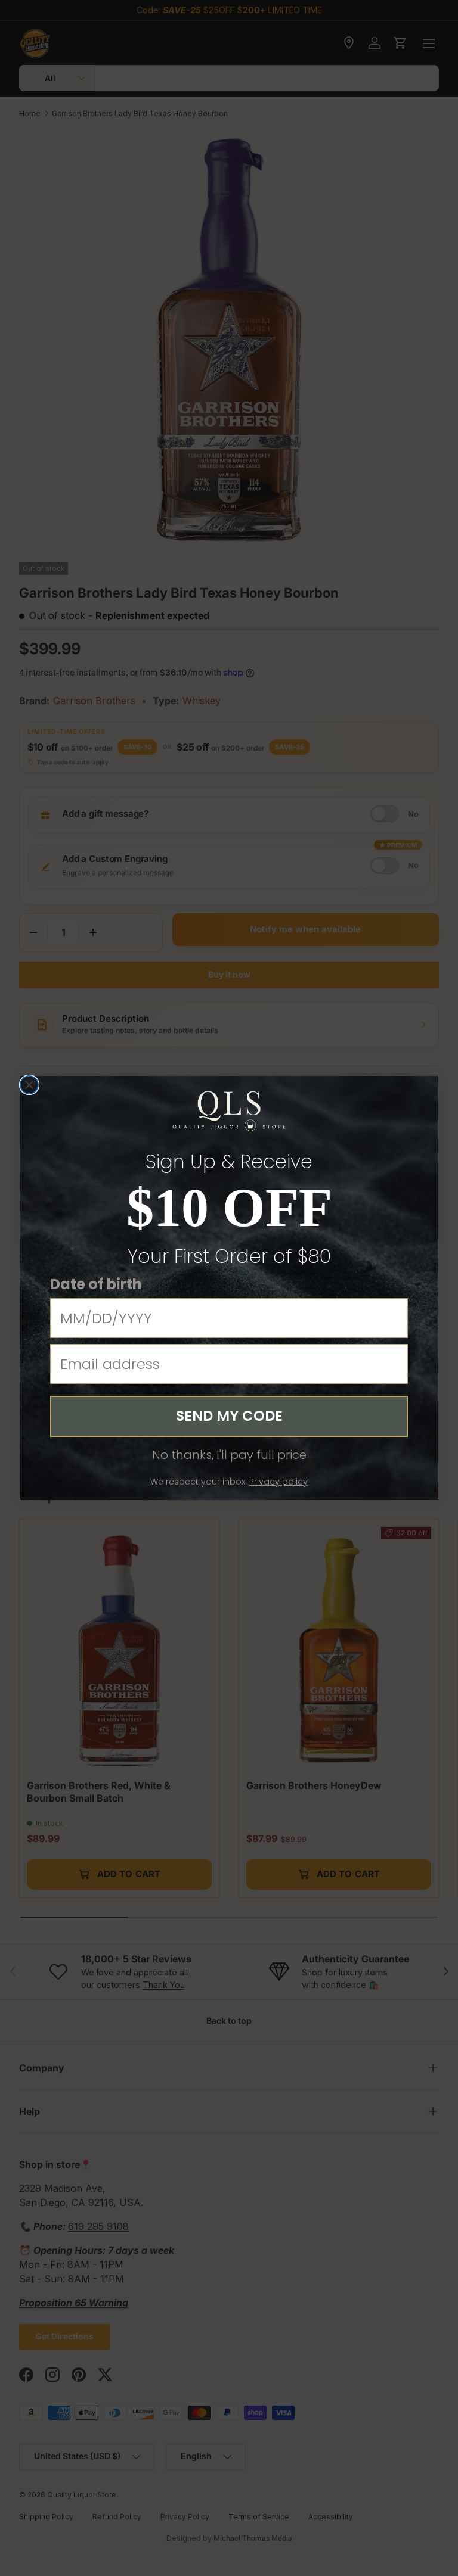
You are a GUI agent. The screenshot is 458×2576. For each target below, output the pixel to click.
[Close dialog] (29, 1085)
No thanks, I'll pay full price (229, 1455)
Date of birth (96, 1284)
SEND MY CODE (229, 1416)
